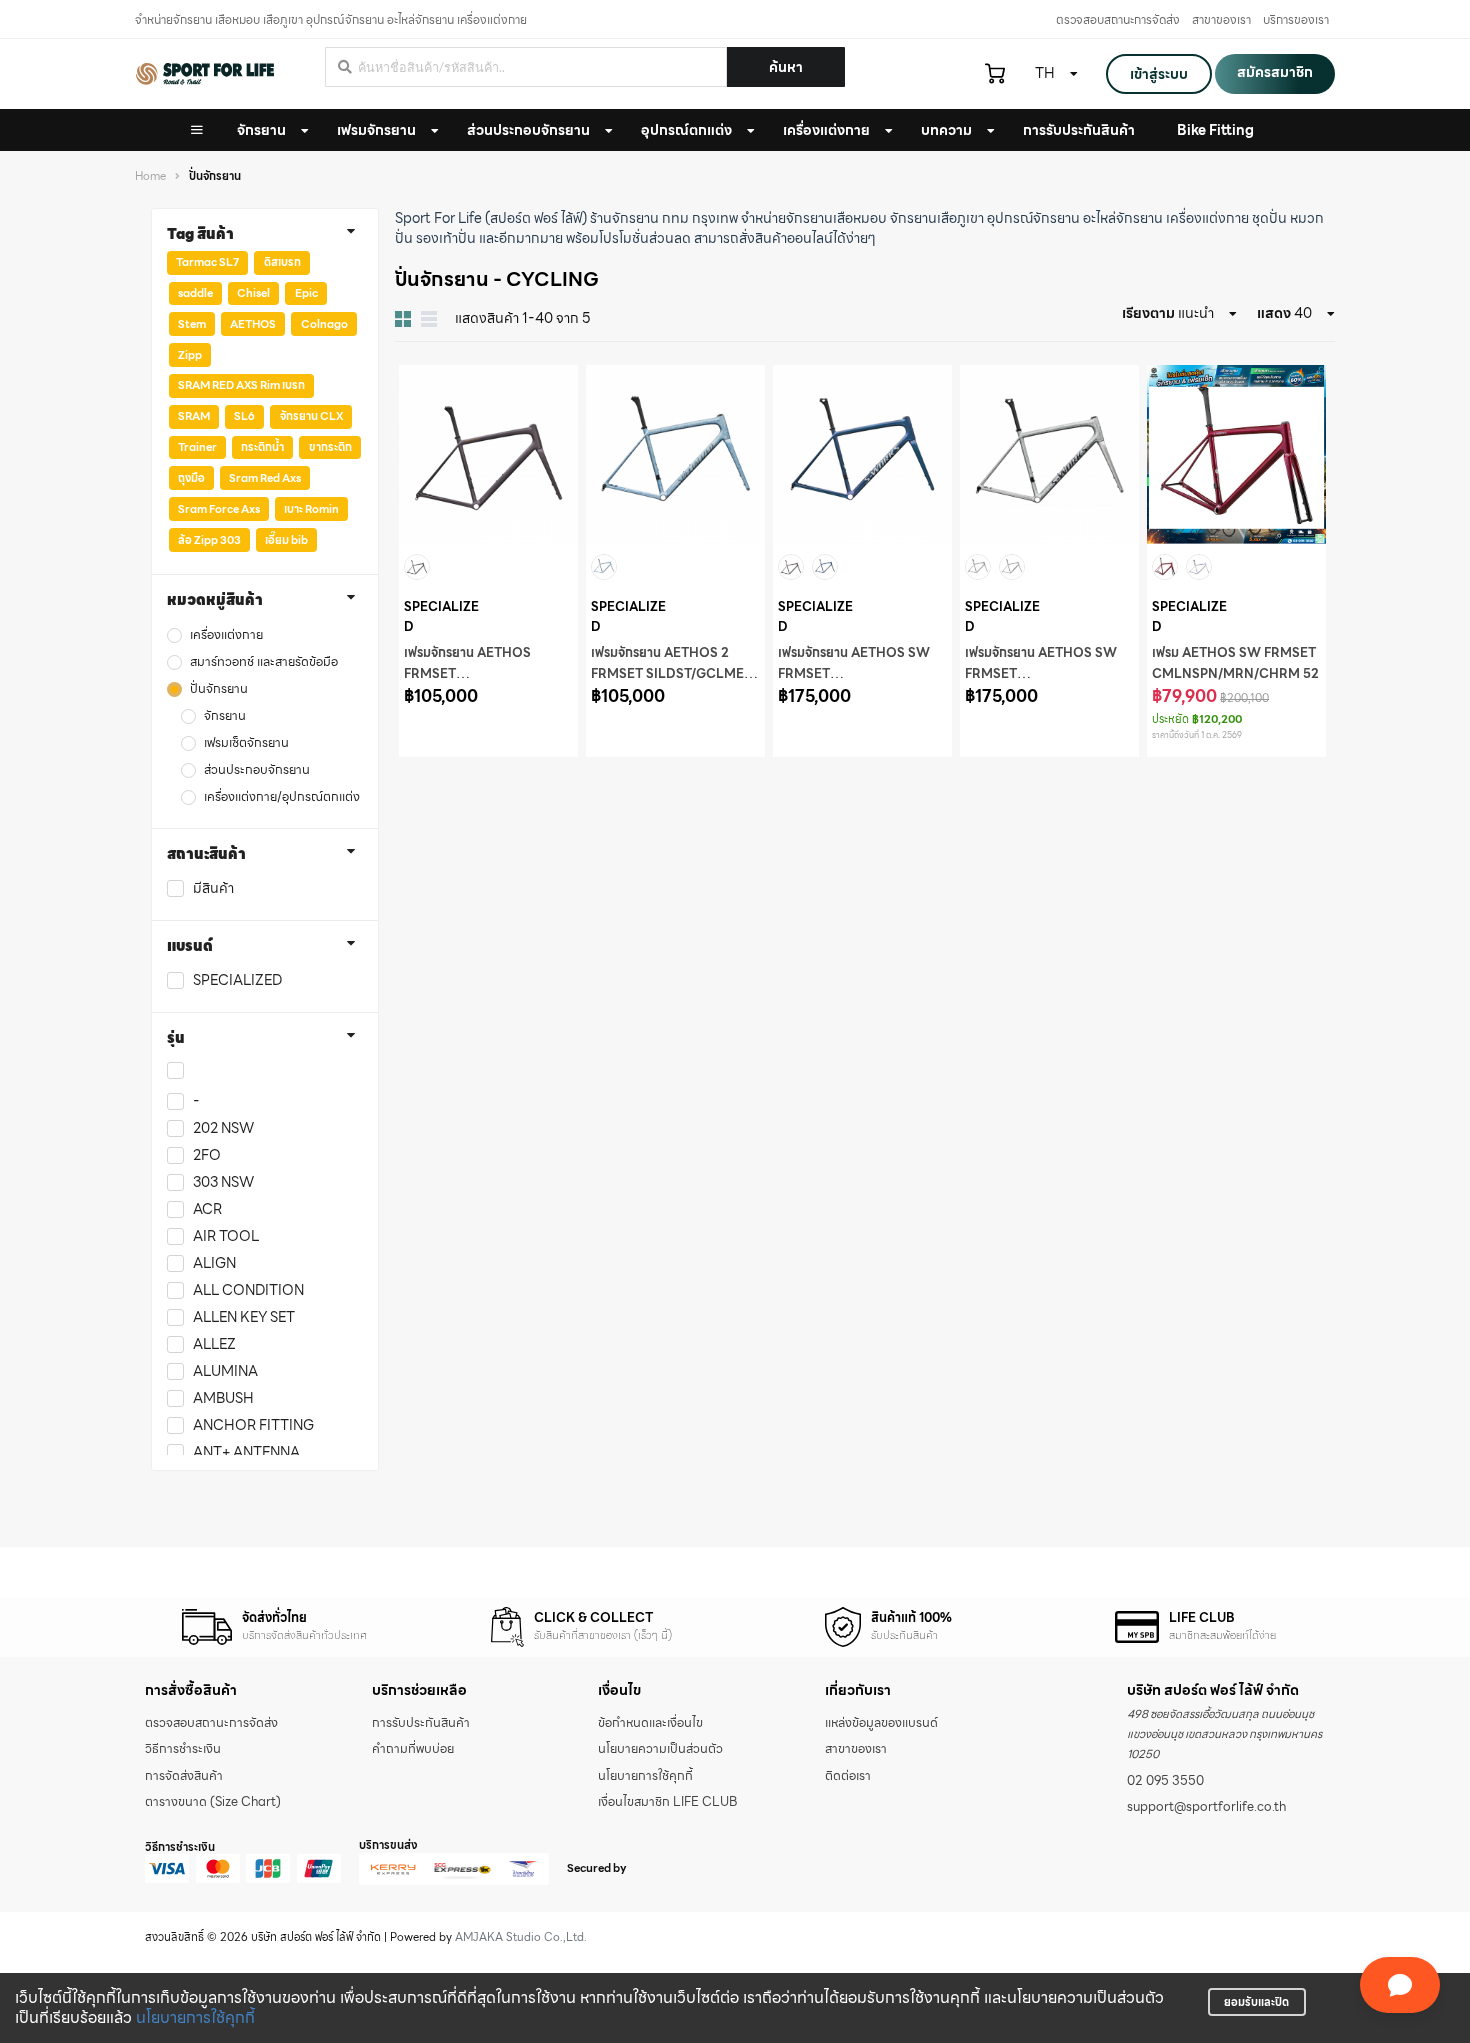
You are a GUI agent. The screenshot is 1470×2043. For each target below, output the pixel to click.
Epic (306, 293)
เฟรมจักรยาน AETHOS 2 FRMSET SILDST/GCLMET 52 (671, 674)
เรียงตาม (1148, 313)
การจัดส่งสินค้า (184, 1776)
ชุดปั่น (1269, 218)
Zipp (190, 355)
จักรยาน (261, 130)
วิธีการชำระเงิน (183, 1749)
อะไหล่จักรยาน (1123, 218)
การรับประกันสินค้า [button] (1079, 130)
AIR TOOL (226, 1236)
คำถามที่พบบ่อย (413, 1749)
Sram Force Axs (219, 509)
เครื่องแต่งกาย (826, 130)
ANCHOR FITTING (253, 1425)
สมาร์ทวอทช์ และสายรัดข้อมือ (264, 662)
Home (150, 176)
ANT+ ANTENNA (246, 1452)
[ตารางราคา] (429, 319)
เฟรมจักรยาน (376, 130)
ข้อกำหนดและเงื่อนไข (650, 1723)
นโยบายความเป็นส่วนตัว (660, 1749)
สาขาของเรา (1221, 19)
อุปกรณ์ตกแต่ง (686, 130)
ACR (207, 1209)
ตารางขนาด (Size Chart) (213, 1802)
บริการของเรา (1296, 19)
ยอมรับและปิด (1256, 2002)
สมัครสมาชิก (1275, 72)
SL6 (244, 416)
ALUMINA (225, 1371)
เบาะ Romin (311, 509)
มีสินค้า (213, 888)
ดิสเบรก (282, 262)
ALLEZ (214, 1344)
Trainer (197, 447)
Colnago (324, 324)
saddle (195, 293)
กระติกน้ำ (262, 447)
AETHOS (253, 324)
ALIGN (214, 1263)
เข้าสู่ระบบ (1159, 74)
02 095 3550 (1165, 1781)
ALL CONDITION (248, 1290)
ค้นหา (786, 67)
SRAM (194, 416)
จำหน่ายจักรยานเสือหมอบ (814, 218)
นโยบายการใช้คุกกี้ (195, 2017)
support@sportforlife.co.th (1206, 1807)
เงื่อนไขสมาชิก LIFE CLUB (667, 1802)
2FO (207, 1155)
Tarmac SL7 (207, 262)
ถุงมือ (191, 478)
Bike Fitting (1215, 130)
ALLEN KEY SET (244, 1317)
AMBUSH (223, 1398)
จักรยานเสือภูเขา (937, 218)
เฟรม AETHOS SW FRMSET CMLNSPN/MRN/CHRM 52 (1235, 663)
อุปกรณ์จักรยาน (1033, 218)
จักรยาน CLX (311, 416)
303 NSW (223, 1182)
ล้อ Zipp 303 (209, 540)
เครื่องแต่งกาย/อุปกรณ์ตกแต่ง (282, 797)
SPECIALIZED (237, 980)
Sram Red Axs (265, 478)
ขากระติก (330, 447)
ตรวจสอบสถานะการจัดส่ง (1118, 19)
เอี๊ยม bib (286, 540)
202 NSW (223, 1128)
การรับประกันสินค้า (421, 1723)
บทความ (946, 130)
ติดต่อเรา (848, 1776)
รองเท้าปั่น (446, 238)
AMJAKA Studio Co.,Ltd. (521, 1937)
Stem (192, 324)
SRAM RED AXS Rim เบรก (241, 385)
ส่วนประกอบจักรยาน (528, 130)
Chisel (253, 293)
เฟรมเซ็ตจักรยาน (246, 743)
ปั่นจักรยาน (219, 689)
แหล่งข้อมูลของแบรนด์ (881, 1723)
